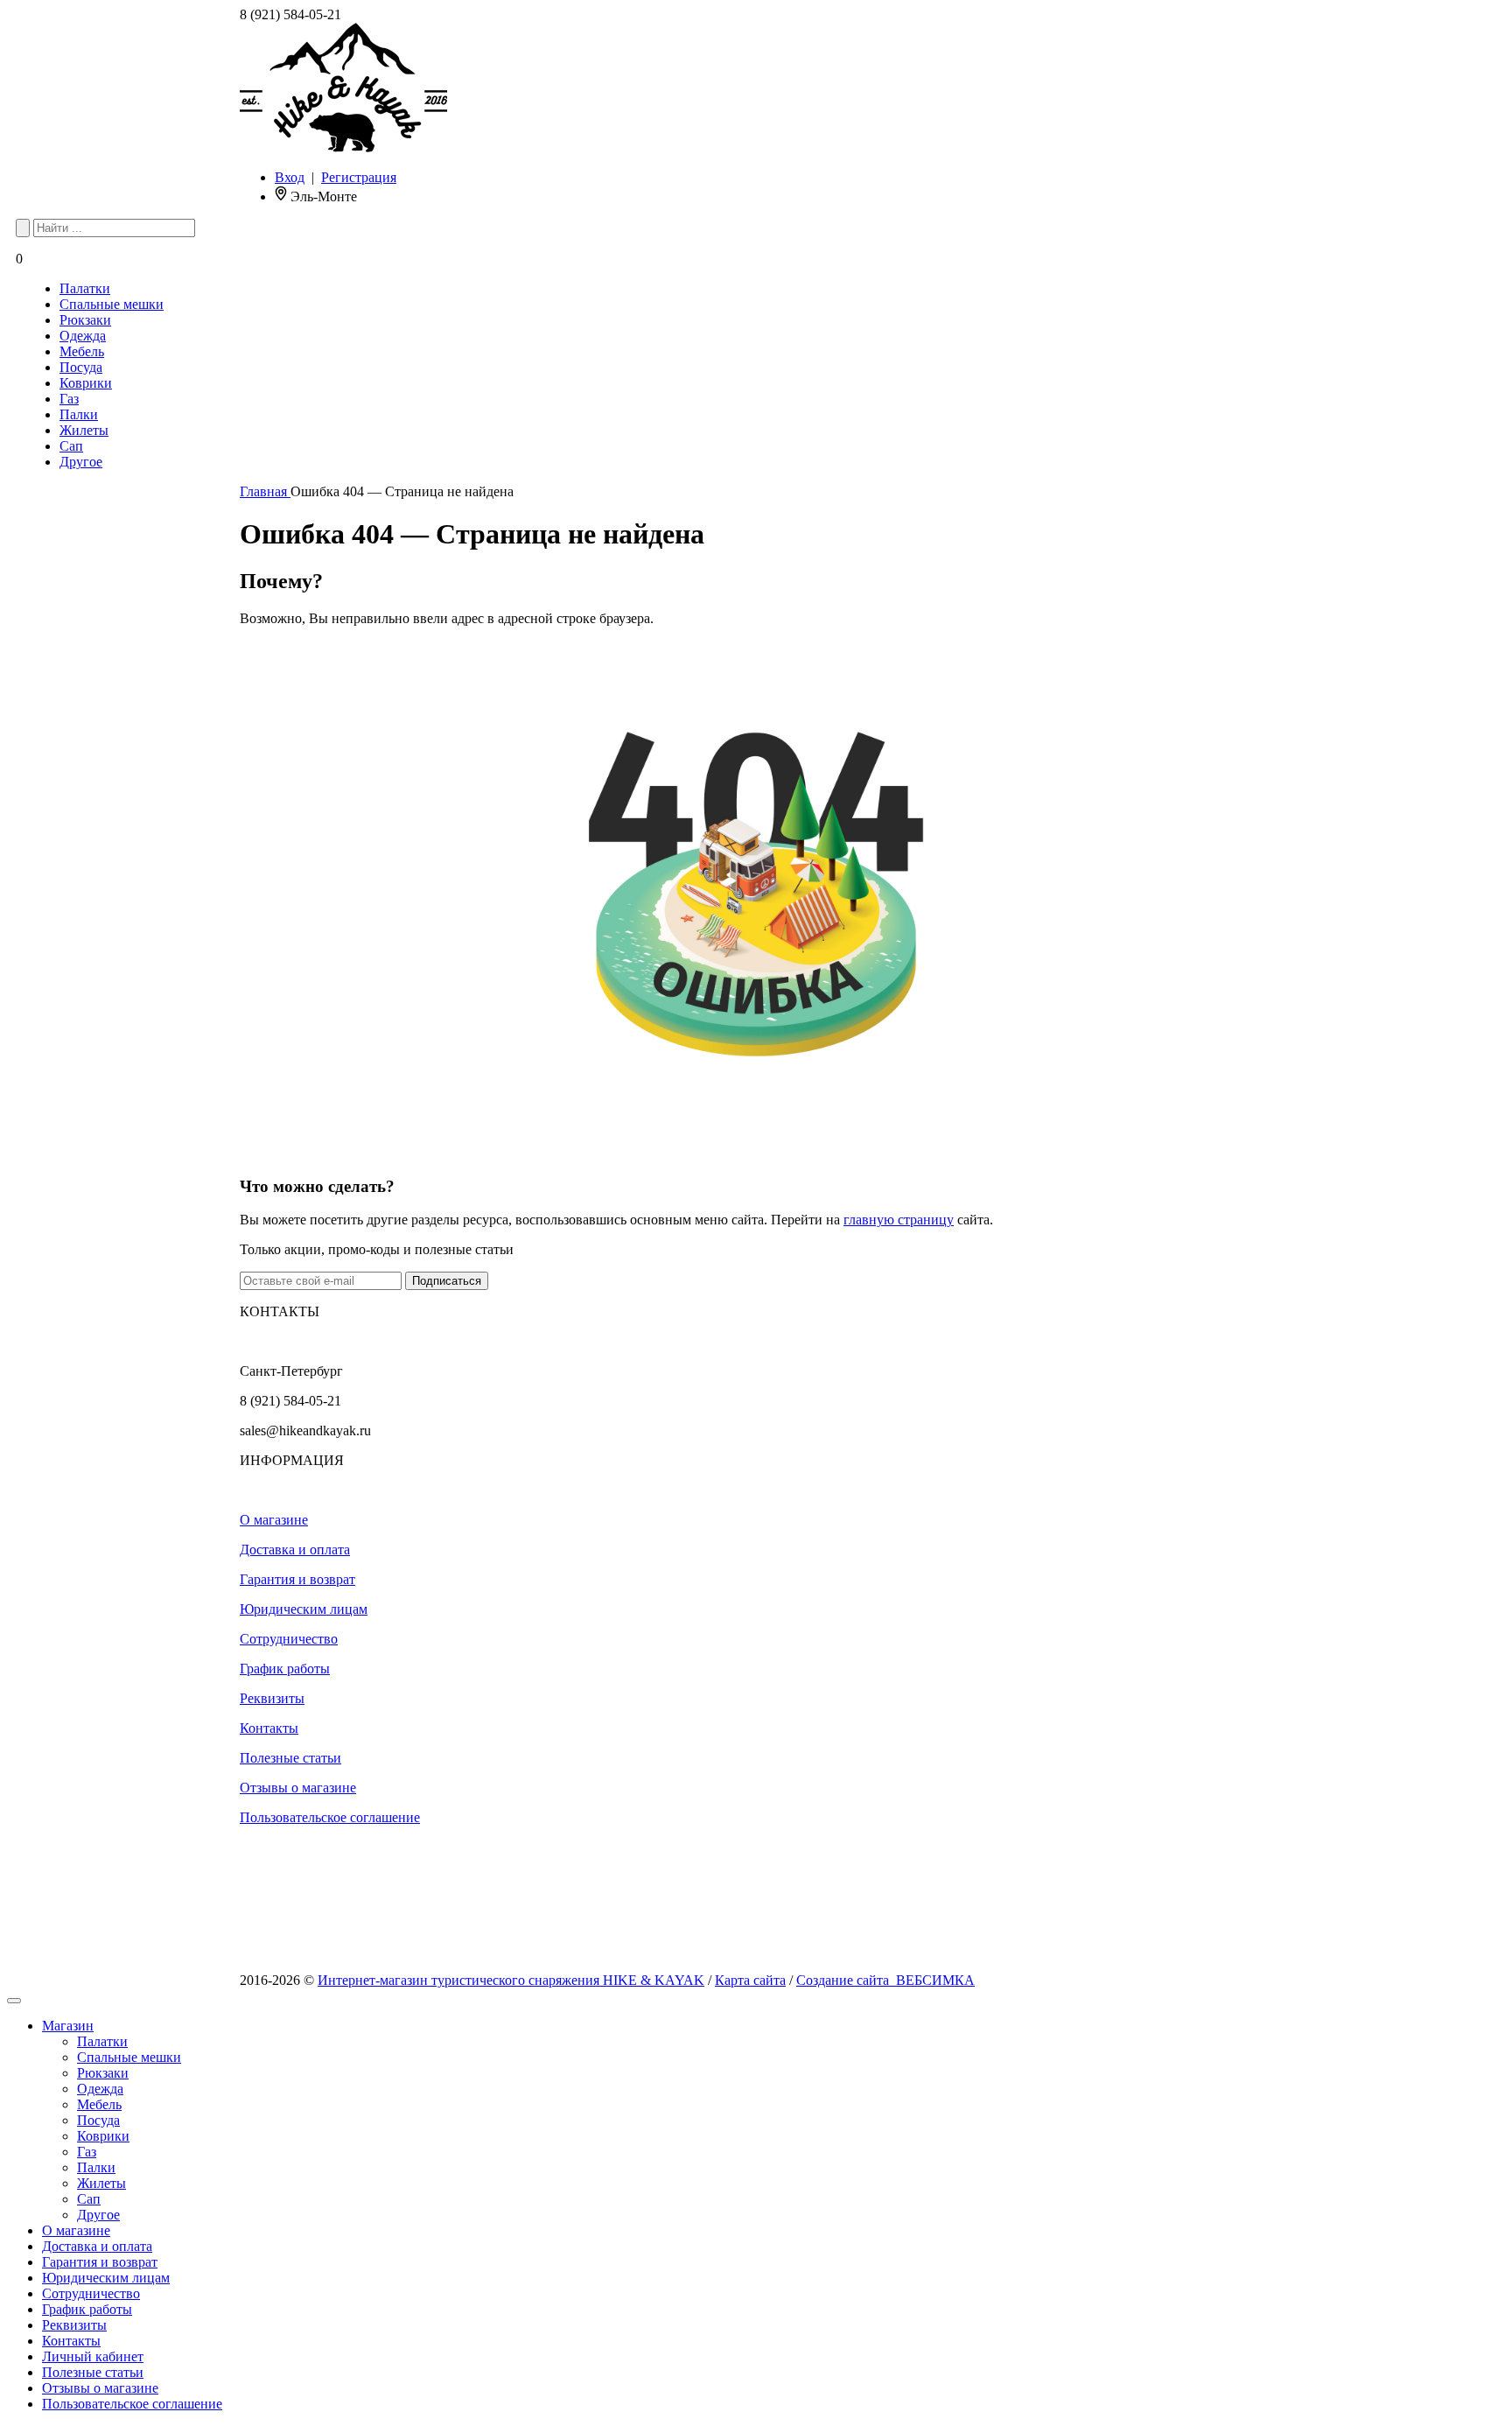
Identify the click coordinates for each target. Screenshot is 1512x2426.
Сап (71, 446)
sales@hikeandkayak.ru (305, 1430)
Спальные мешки (112, 304)
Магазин (68, 2026)
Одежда (83, 336)
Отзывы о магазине (298, 1788)
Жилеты (84, 430)
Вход (290, 177)
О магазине (274, 1520)
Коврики (86, 383)
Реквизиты (272, 1698)
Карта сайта (750, 1980)
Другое (81, 462)
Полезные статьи (290, 1758)
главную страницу (899, 1220)
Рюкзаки (85, 320)
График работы (285, 1669)
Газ (69, 399)
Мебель (82, 351)
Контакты (269, 1728)
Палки (79, 414)
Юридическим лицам (304, 1609)
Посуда (81, 367)
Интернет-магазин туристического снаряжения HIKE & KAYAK (511, 1980)
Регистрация (359, 177)
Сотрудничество (289, 1639)
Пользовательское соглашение (330, 1817)
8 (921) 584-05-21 (290, 14)
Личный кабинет (93, 2356)
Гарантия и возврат (297, 1579)
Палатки (85, 288)
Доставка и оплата (295, 1550)
